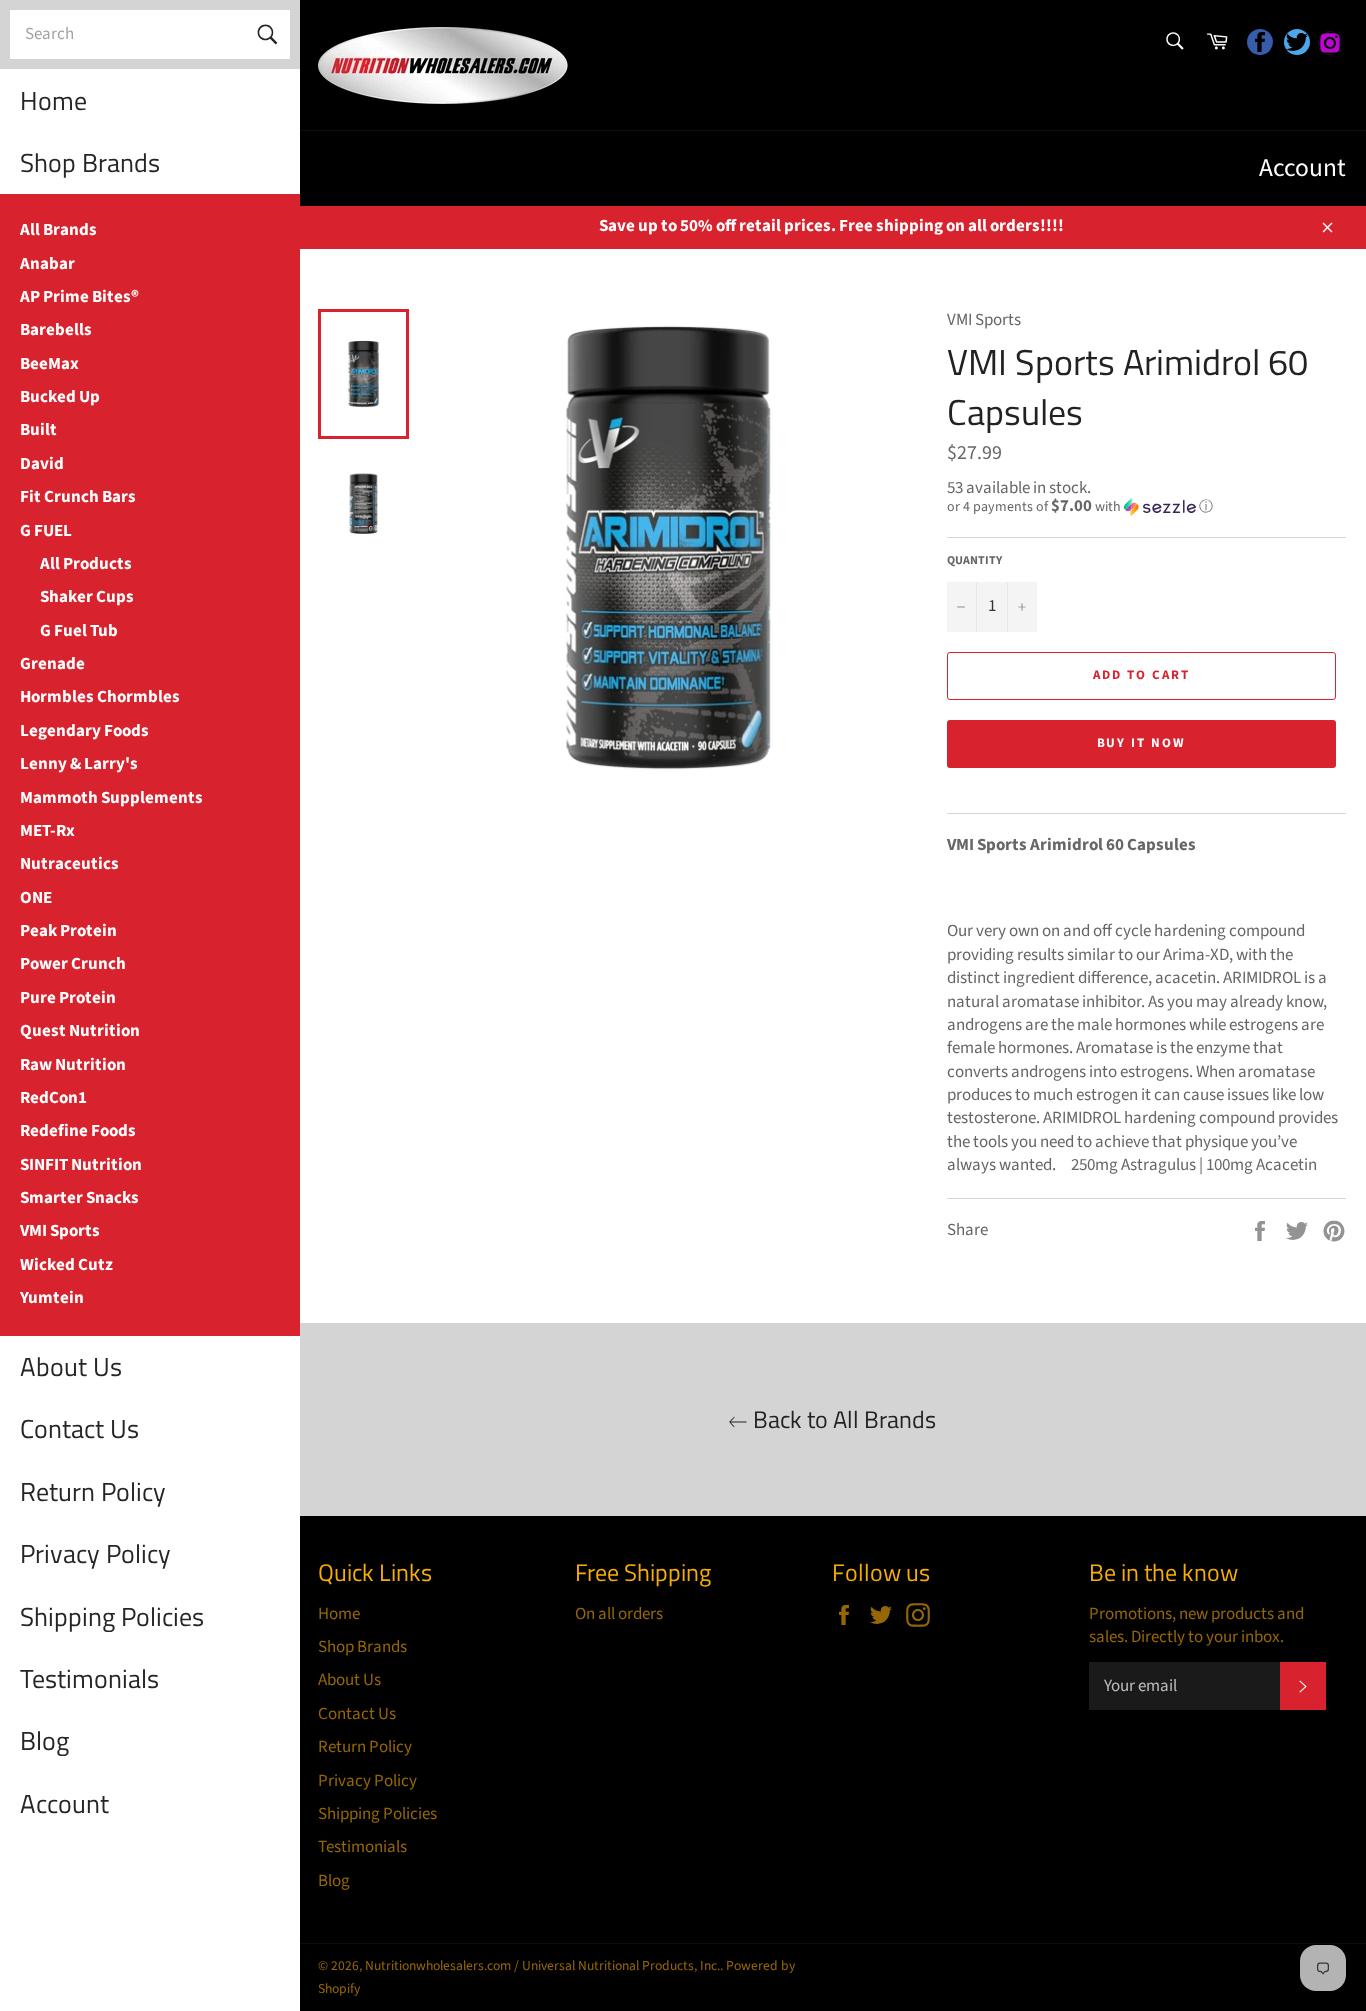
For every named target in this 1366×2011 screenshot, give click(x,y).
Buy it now (1142, 743)
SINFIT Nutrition (81, 1165)
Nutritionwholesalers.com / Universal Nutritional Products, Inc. (542, 1965)
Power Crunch (73, 964)
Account (64, 1803)
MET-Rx (47, 831)
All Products (86, 564)
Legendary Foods (84, 731)
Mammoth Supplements (111, 798)
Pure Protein (68, 998)
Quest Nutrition (80, 1031)
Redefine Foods (78, 1131)
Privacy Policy (95, 1553)
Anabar (47, 264)
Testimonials (89, 1678)
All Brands (58, 230)
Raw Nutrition (73, 1065)
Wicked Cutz (66, 1265)
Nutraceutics (69, 864)
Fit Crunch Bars (78, 497)
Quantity (974, 561)
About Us (71, 1366)
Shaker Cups (87, 597)
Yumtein (52, 1298)
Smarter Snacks (79, 1198)
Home (53, 100)
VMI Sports (60, 1231)
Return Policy (93, 1491)
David (42, 464)
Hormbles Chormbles (100, 697)
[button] (1146, 507)
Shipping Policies (112, 1616)
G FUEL (46, 531)
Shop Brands (90, 162)
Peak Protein (68, 931)
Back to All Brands (842, 1419)
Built (38, 430)
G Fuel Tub (79, 631)
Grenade (52, 664)
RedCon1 (53, 1098)
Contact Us (79, 1428)
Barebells (56, 330)
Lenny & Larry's (79, 764)
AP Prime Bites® (79, 297)
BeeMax (49, 364)
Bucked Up (60, 397)
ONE (36, 898)
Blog (44, 1740)
